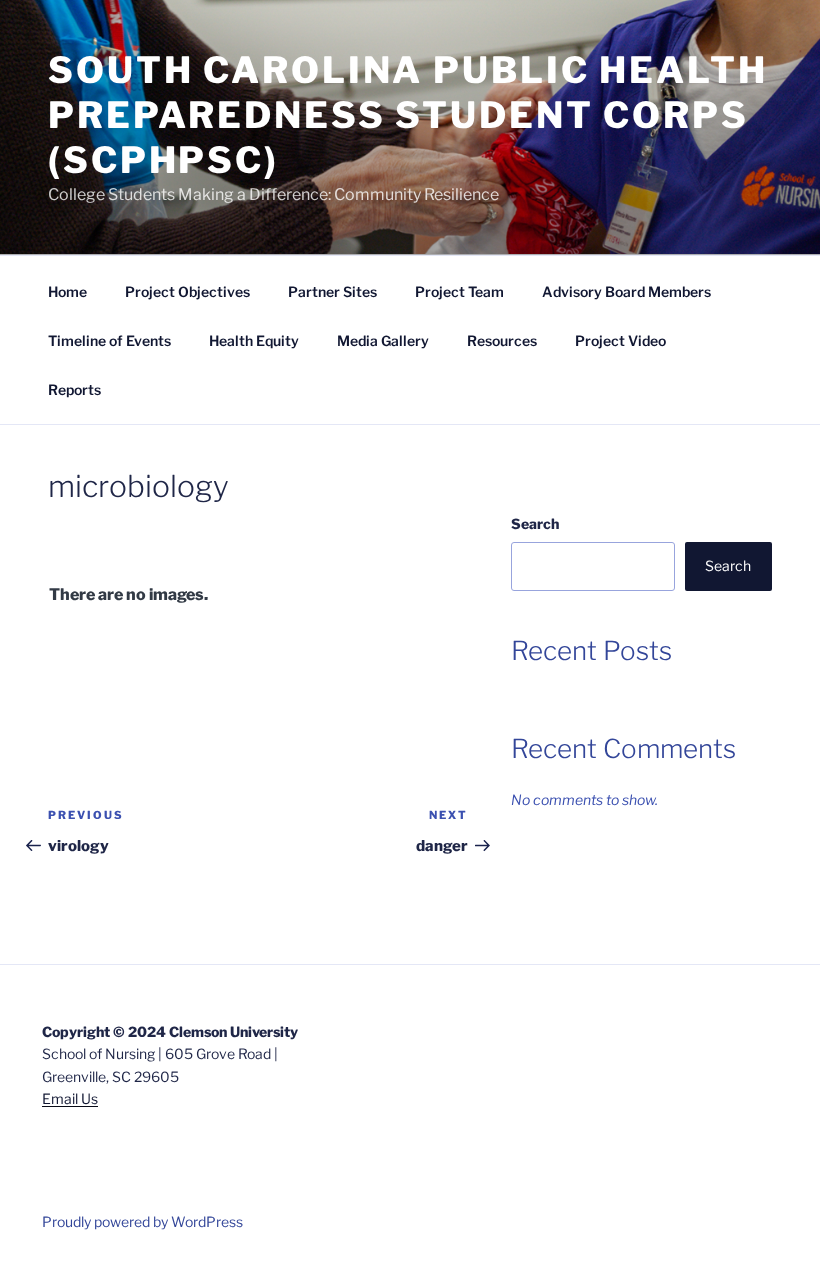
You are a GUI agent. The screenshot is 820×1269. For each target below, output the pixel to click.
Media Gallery (383, 340)
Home (67, 291)
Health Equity (254, 340)
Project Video (620, 340)
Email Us (70, 1098)
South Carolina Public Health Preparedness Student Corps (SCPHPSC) (408, 115)
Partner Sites (332, 291)
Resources (502, 340)
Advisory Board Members (626, 291)
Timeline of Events (109, 340)
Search (535, 523)
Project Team (459, 291)
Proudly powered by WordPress (142, 1221)
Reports (74, 389)
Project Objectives (187, 291)
